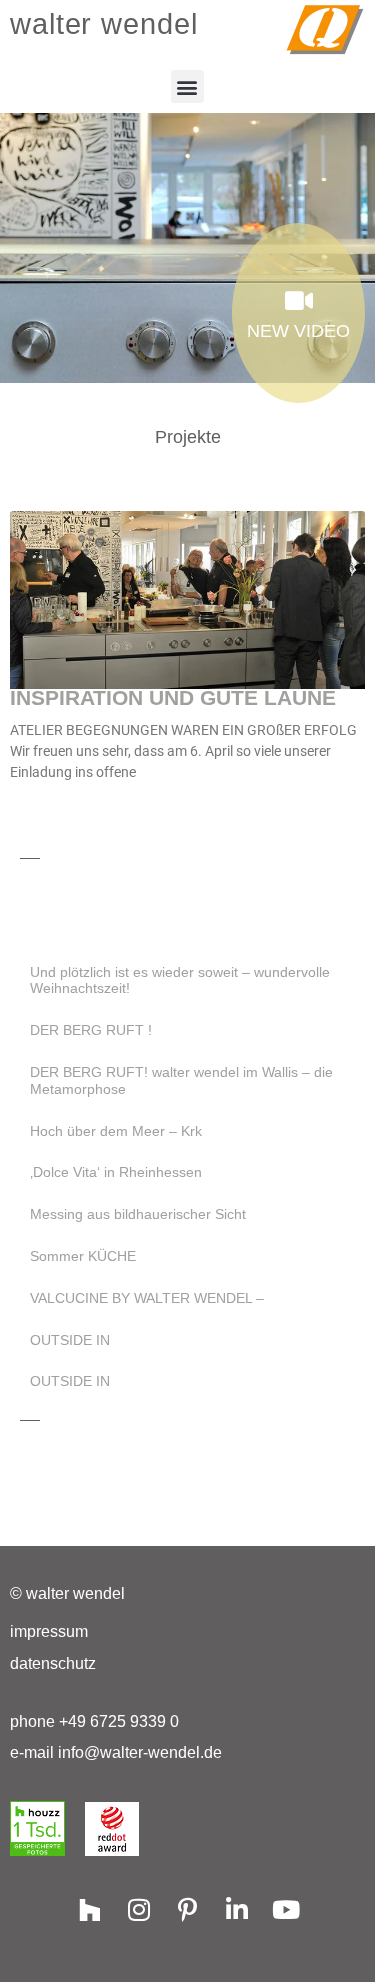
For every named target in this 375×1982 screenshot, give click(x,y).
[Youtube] (285, 1909)
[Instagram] (138, 1909)
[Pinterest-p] (187, 1909)
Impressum (49, 1631)
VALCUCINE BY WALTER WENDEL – (147, 1298)
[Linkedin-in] (236, 1909)
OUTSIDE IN (70, 1340)
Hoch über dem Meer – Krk (116, 1131)
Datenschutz (53, 1663)
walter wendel (104, 24)
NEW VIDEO (298, 331)
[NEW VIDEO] (298, 300)
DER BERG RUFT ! (91, 1030)
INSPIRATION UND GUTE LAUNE (173, 697)
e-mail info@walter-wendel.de (116, 1752)
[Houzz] (89, 1909)
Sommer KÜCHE (83, 1256)
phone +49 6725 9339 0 (94, 1721)
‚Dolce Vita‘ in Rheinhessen (116, 1172)
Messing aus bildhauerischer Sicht (138, 1214)
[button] (187, 86)
